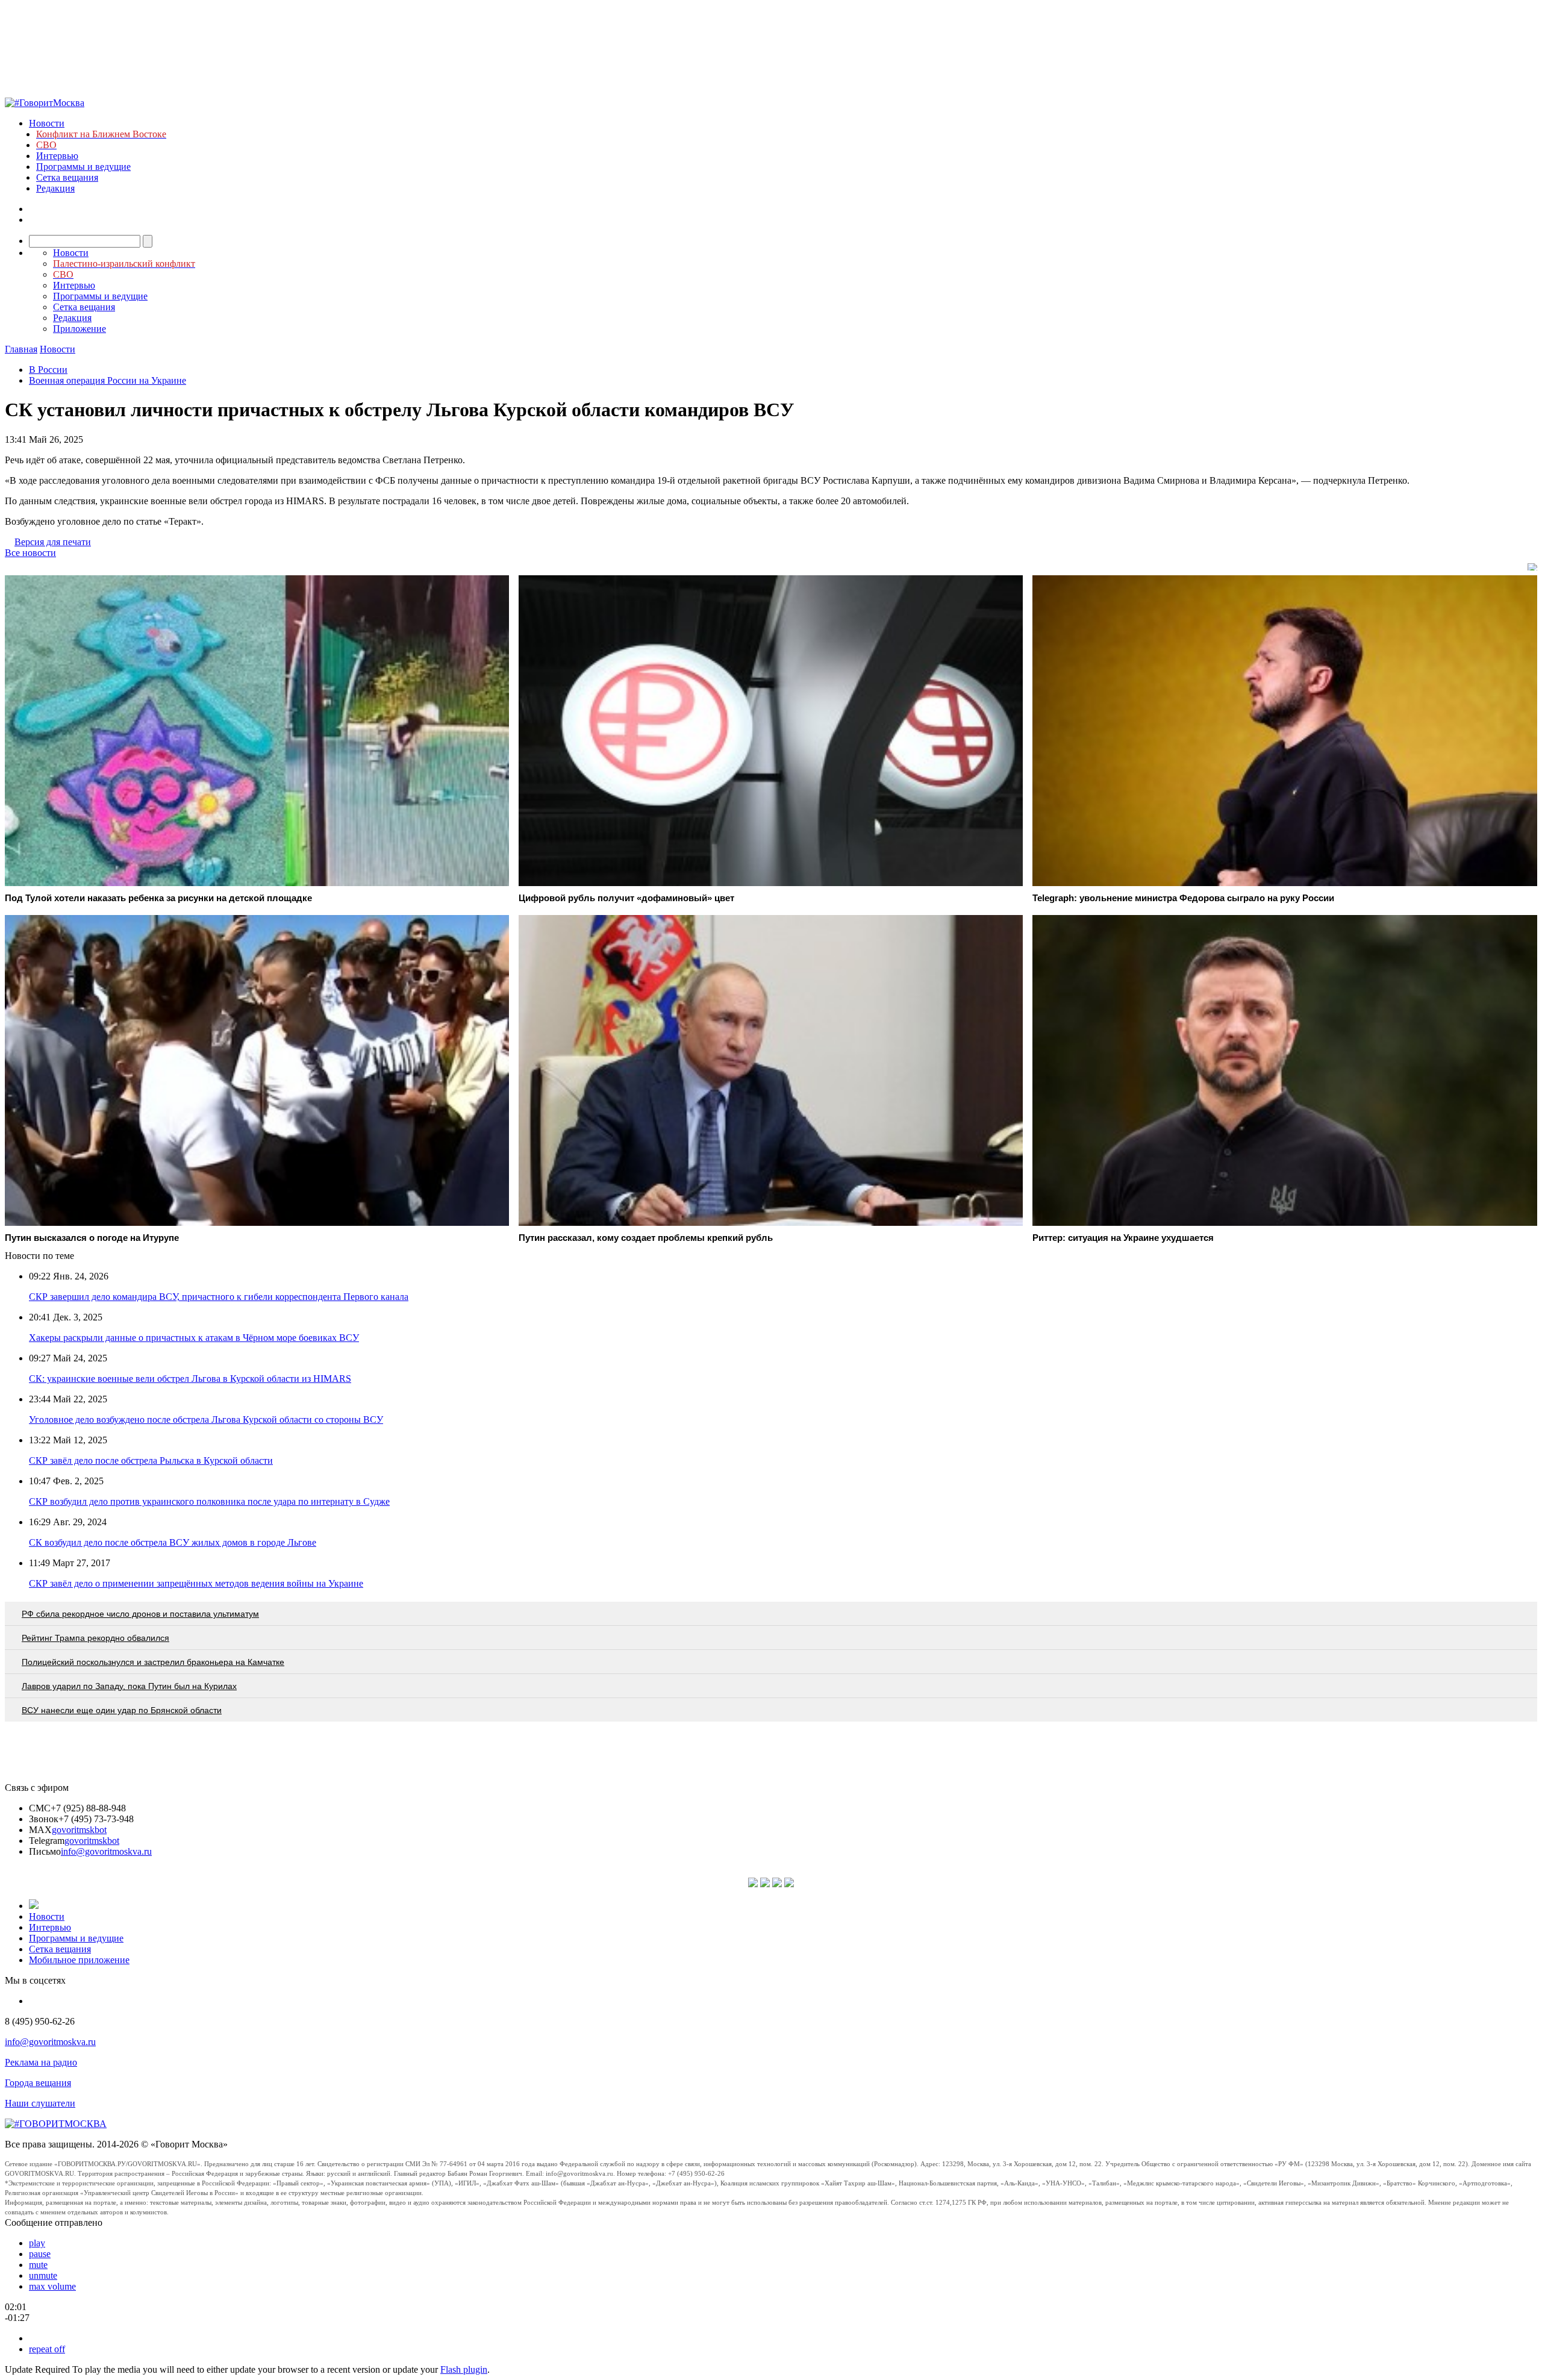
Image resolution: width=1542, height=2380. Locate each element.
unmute (43, 2275)
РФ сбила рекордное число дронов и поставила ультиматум (140, 1614)
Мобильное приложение (79, 1960)
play (37, 2243)
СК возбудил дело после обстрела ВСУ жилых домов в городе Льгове (173, 1542)
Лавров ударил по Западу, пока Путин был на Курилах (129, 1686)
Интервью (57, 156)
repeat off (47, 2349)
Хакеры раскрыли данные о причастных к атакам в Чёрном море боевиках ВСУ (194, 1338)
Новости (47, 123)
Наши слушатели (40, 2103)
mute (38, 2265)
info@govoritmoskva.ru (106, 1851)
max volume (52, 2286)
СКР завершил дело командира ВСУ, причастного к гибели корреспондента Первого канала (219, 1297)
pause (40, 2254)
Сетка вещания (67, 177)
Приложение (80, 329)
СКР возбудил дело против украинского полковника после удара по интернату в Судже (209, 1501)
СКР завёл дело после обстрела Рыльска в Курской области (151, 1460)
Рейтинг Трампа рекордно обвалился (95, 1638)
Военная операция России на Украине (108, 380)
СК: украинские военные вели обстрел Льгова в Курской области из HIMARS (190, 1379)
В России (48, 370)
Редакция (55, 188)
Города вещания (38, 2083)
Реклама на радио (41, 2062)
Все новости (30, 553)
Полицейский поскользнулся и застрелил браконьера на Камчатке (153, 1662)
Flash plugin (464, 2369)
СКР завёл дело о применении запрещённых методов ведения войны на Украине (196, 1583)
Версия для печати (53, 542)
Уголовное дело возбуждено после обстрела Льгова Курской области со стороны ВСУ (206, 1420)
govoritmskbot (79, 1830)
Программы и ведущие (83, 167)
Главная (21, 349)
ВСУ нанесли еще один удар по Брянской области (122, 1710)
